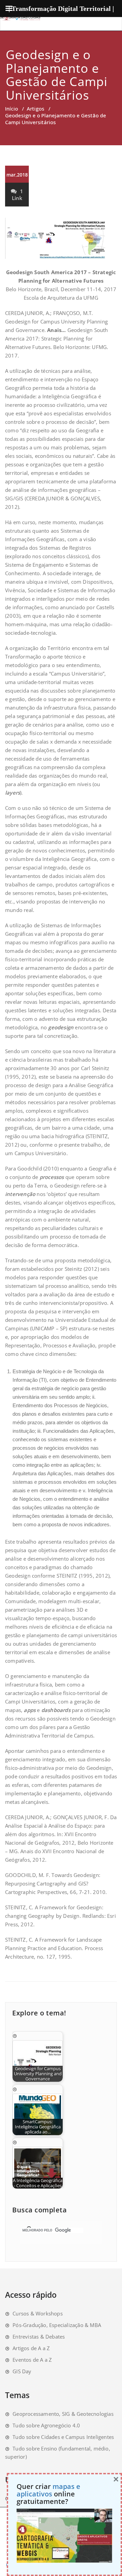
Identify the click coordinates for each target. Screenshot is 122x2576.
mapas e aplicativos (48, 2490)
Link (17, 198)
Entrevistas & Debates (39, 2337)
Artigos (36, 109)
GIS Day (22, 2371)
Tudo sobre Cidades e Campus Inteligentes (63, 2437)
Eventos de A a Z (32, 2360)
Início (12, 109)
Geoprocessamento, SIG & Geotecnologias (63, 2414)
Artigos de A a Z (31, 2348)
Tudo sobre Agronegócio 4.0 (46, 2425)
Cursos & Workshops (38, 2313)
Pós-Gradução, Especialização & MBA (57, 2325)
